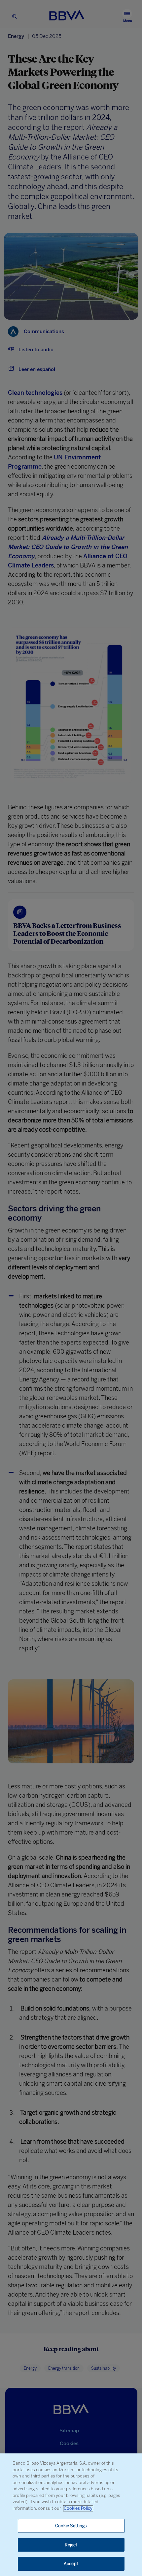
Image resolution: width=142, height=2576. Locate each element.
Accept (71, 2564)
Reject (71, 2545)
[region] (71, 2515)
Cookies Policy (78, 2508)
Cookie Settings (71, 2526)
